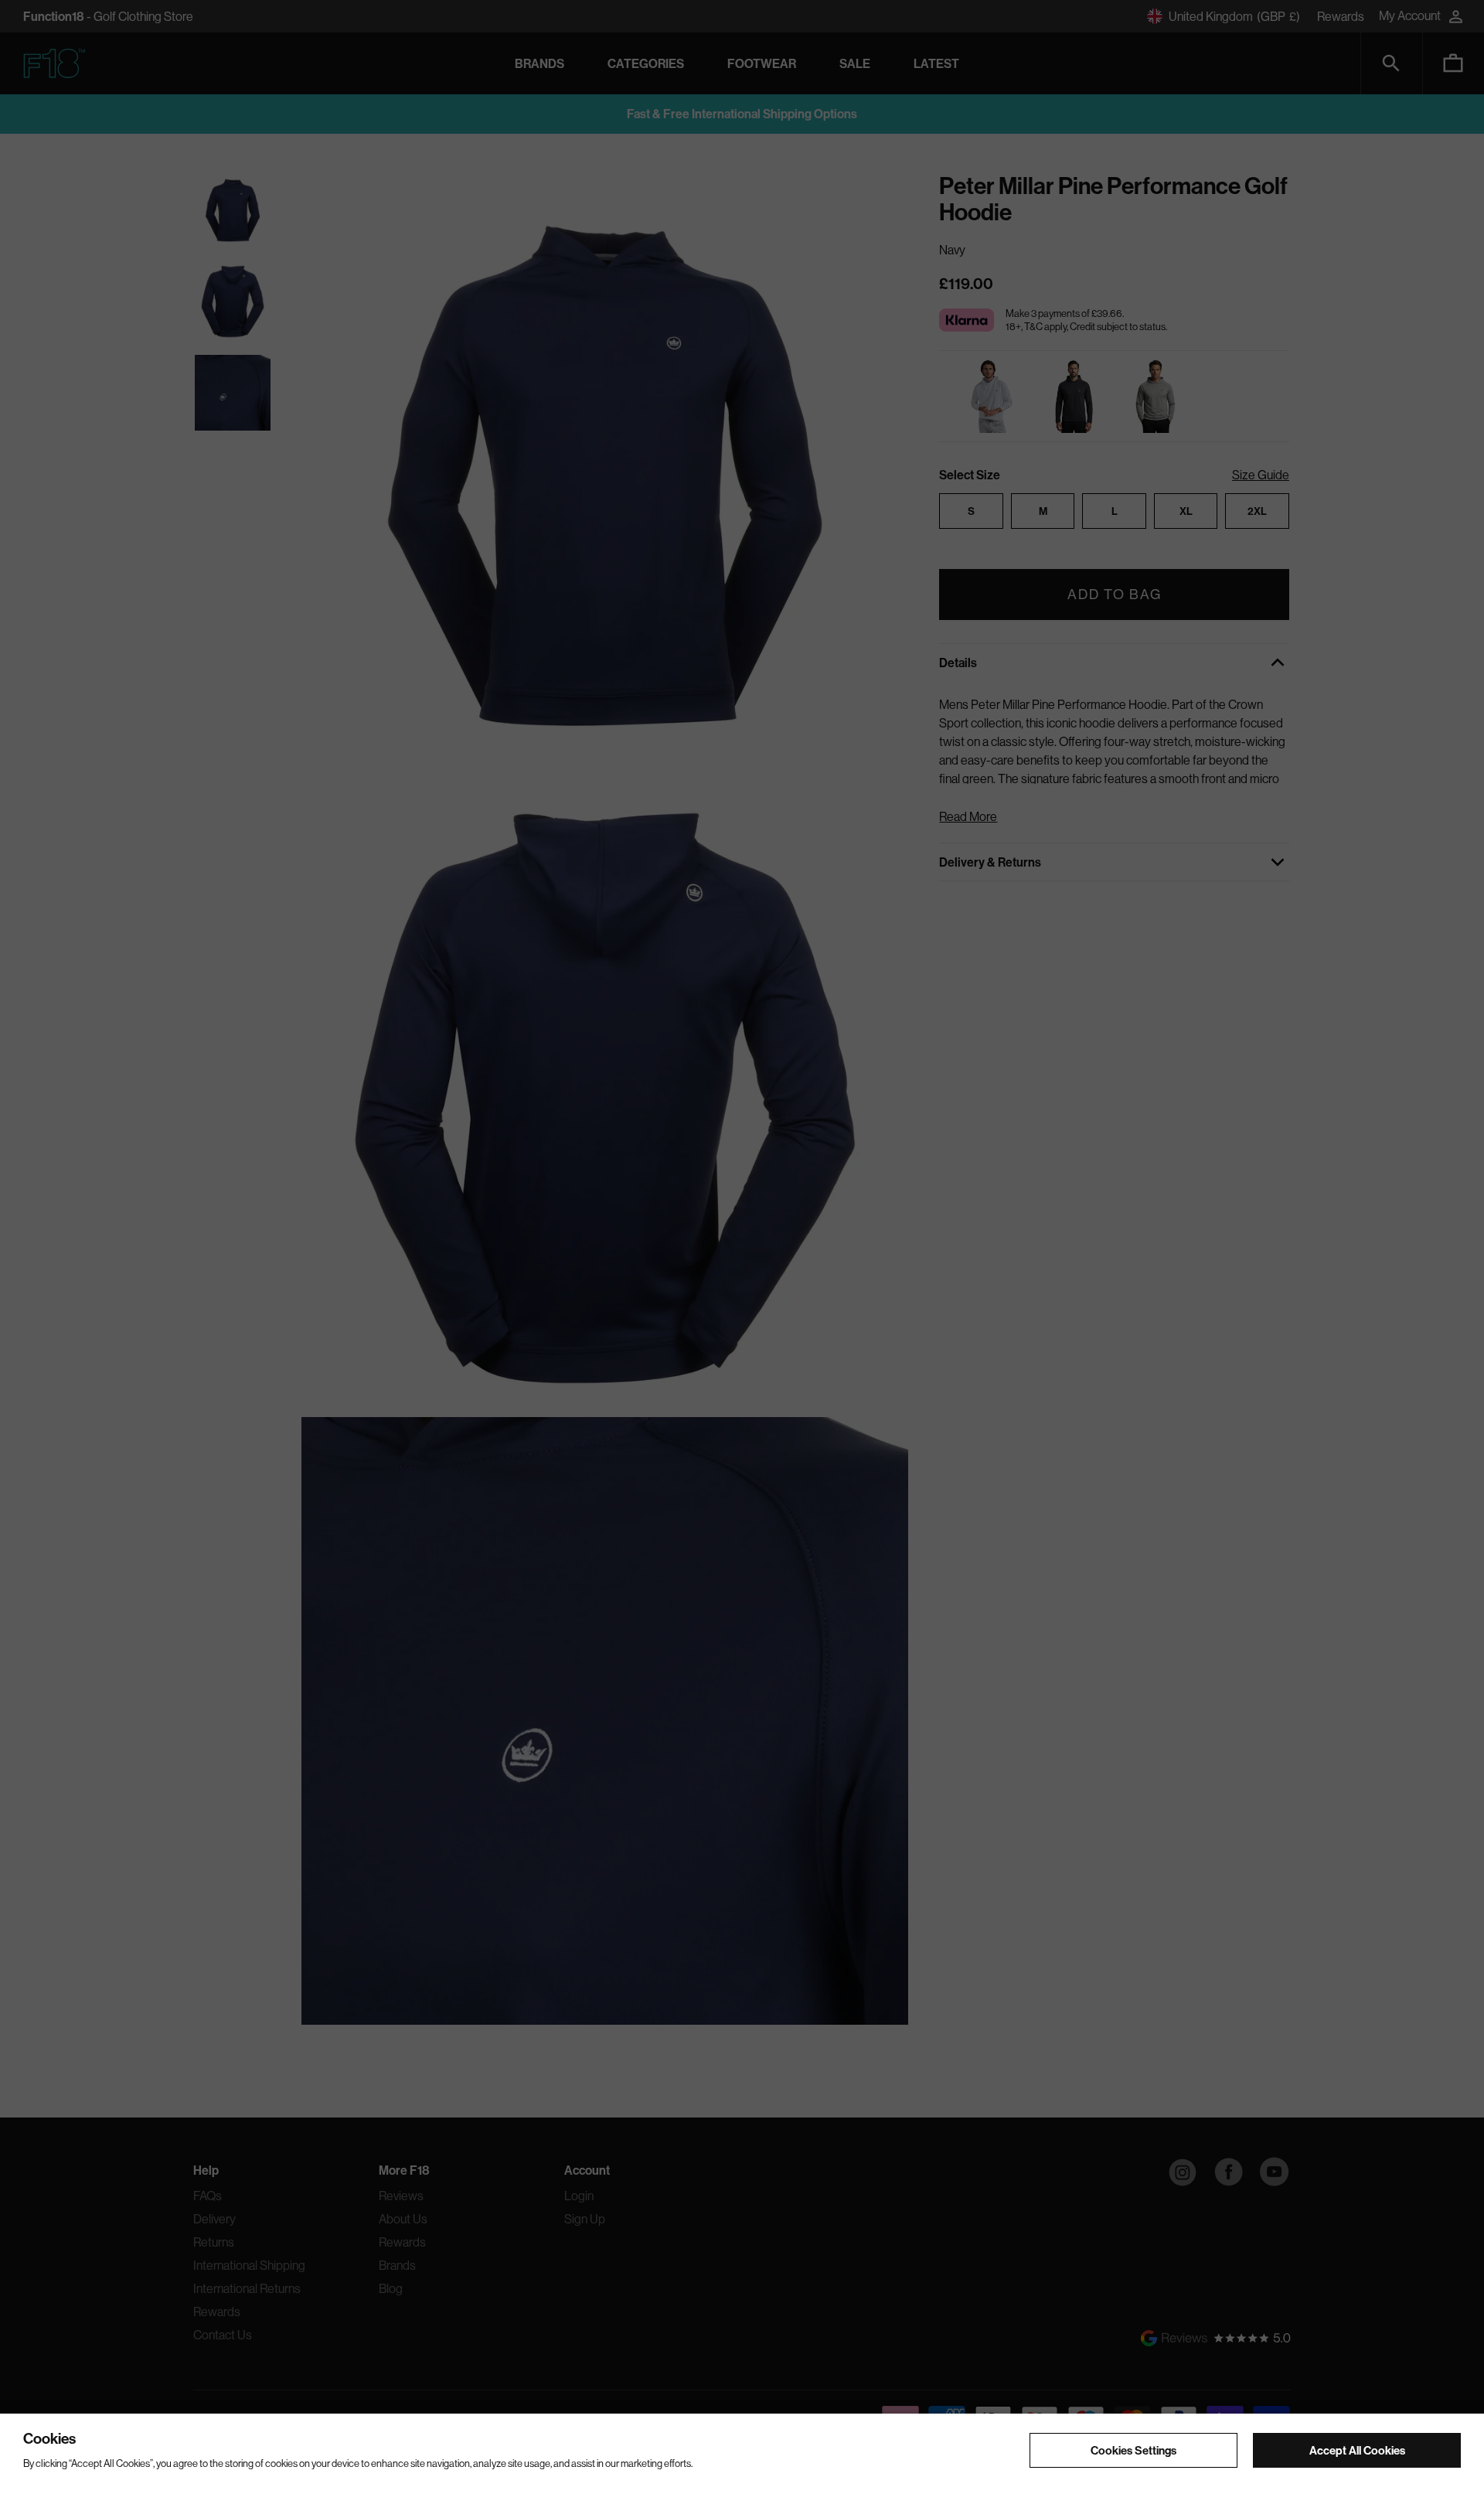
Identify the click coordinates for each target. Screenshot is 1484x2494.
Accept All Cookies (1357, 2450)
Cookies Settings (1133, 2450)
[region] (742, 2454)
